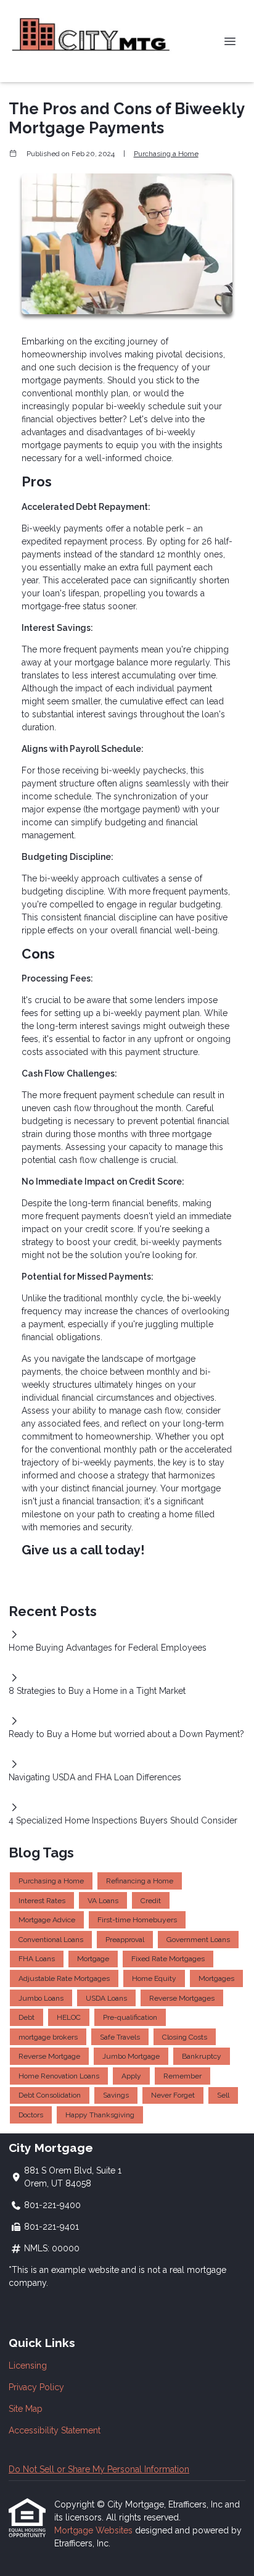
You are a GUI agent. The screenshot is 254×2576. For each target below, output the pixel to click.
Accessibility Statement (55, 2430)
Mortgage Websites (95, 2530)
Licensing (28, 2366)
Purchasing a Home (166, 154)
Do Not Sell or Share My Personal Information (99, 2469)
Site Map (26, 2409)
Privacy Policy (36, 2387)
